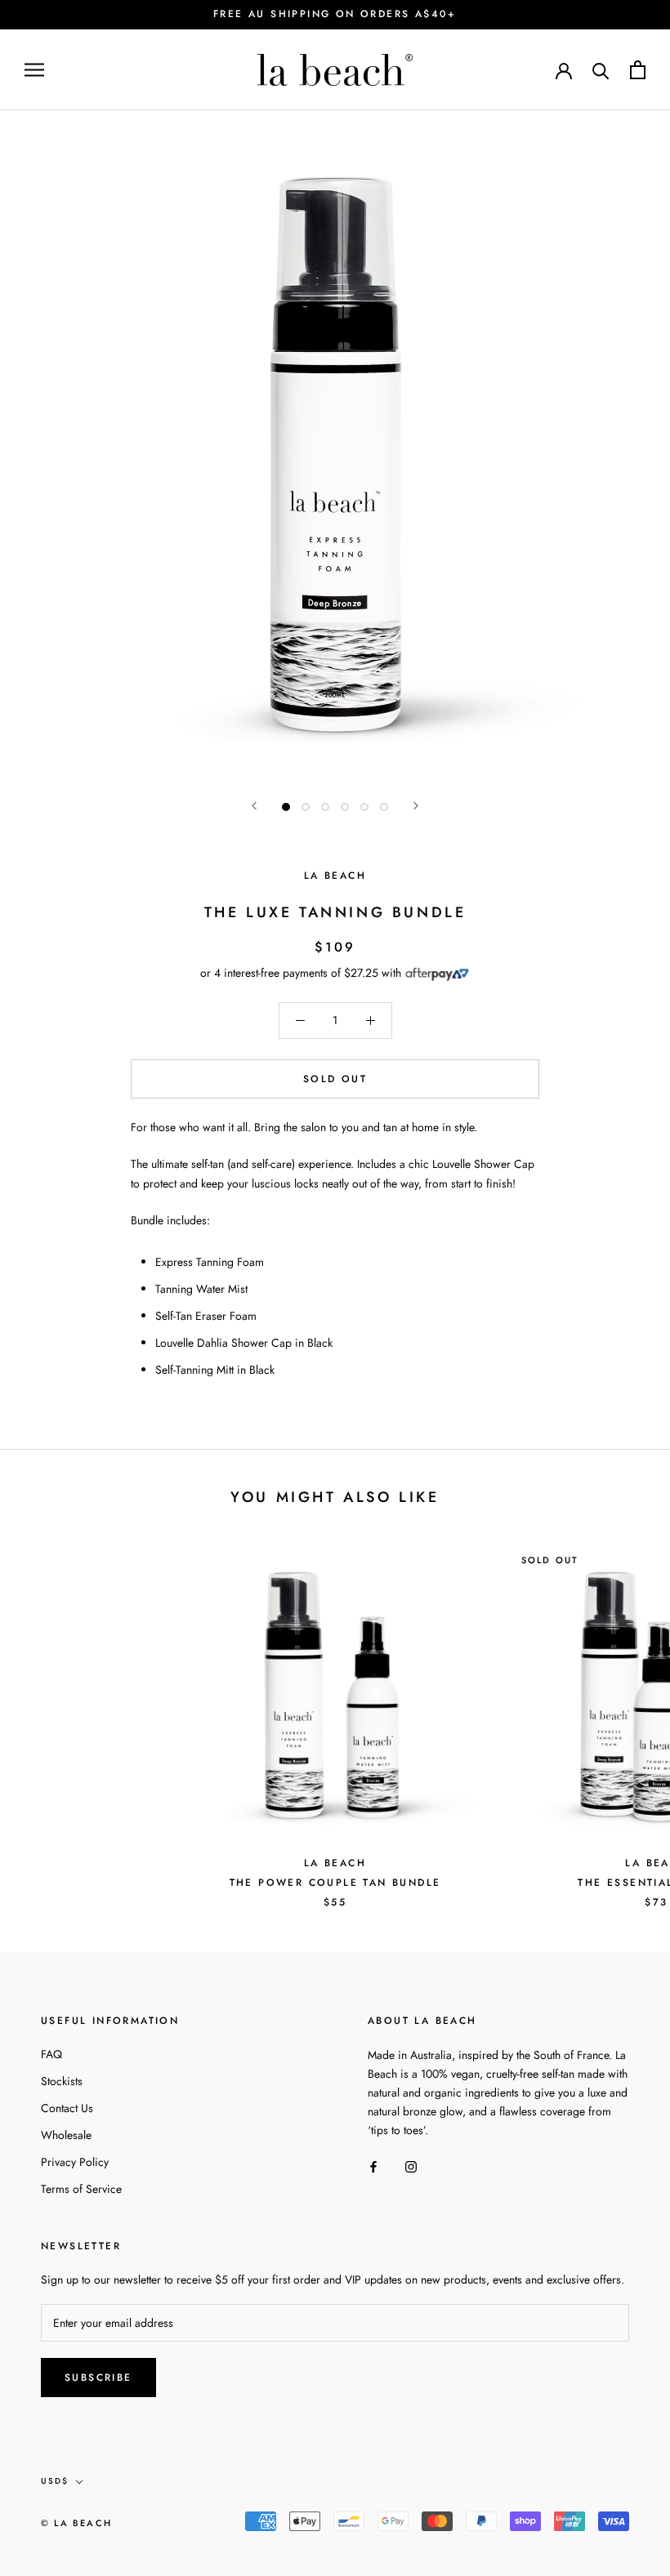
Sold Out (335, 1079)
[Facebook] (373, 2166)
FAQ (51, 2054)
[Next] (416, 806)
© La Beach (76, 2523)
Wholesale (66, 2135)
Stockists (62, 2081)
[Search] (601, 70)
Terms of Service (81, 2189)
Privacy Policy (75, 2162)
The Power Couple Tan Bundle (335, 1883)
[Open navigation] (34, 70)
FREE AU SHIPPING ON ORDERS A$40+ (335, 14)
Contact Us (67, 2108)
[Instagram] (411, 2166)
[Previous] (254, 806)
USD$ (55, 2481)
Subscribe (98, 2378)
